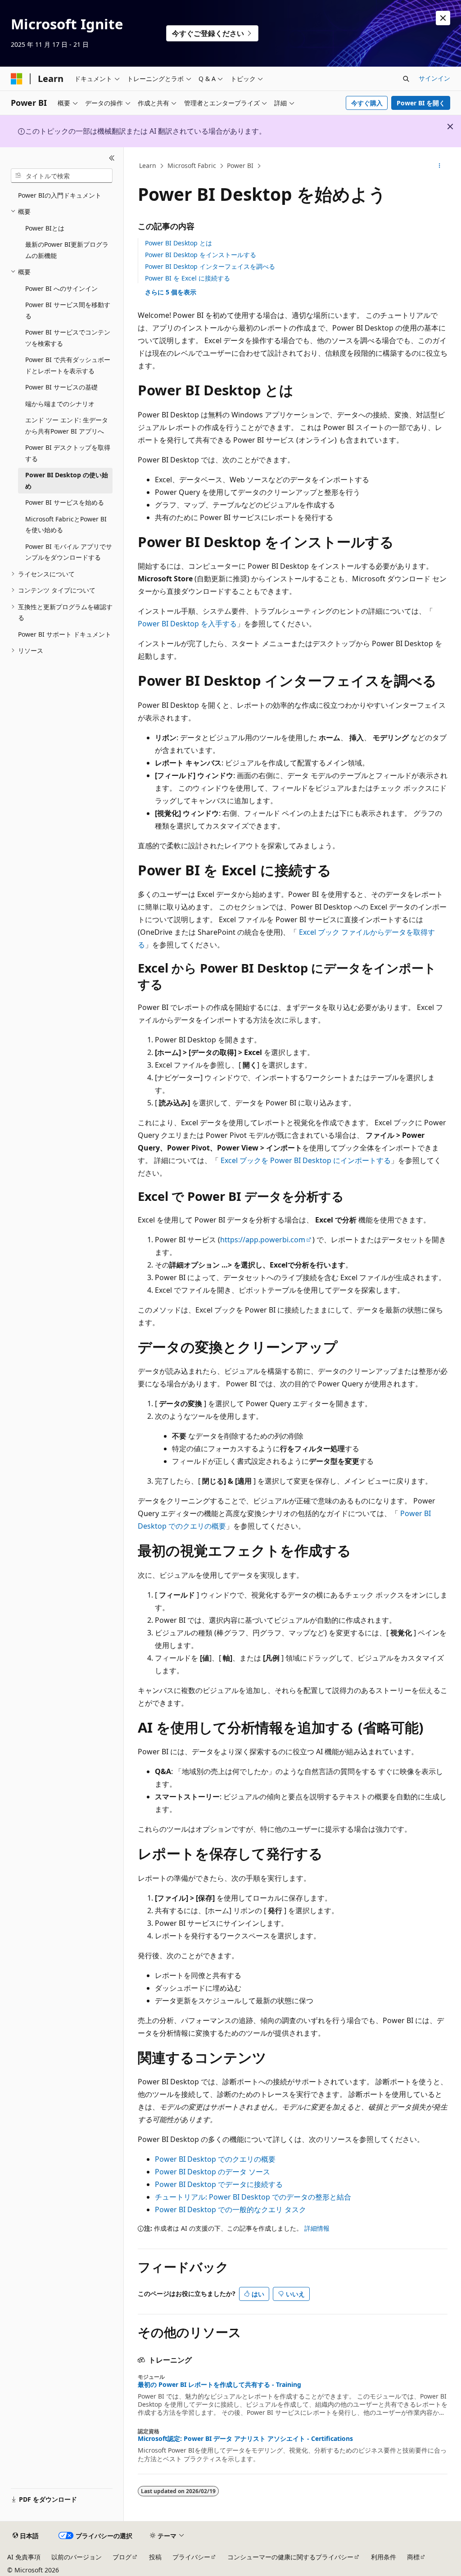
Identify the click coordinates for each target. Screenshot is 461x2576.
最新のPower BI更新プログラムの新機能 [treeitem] (67, 250)
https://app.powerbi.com (263, 1240)
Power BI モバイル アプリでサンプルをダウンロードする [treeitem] (69, 552)
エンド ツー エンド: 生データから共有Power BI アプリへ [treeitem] (67, 426)
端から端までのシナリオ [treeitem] (60, 404)
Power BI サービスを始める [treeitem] (65, 502)
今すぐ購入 (367, 103)
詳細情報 (317, 2228)
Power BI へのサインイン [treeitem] (61, 288)
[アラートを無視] (443, 18)
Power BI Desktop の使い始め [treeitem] (67, 480)
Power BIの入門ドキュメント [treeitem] (60, 195)
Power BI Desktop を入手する (187, 624)
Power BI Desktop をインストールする (201, 255)
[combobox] (62, 176)
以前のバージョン (77, 2557)
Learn (148, 165)
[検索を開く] (406, 79)
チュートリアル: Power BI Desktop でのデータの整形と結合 (253, 2197)
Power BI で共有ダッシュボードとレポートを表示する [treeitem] (68, 365)
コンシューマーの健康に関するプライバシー (290, 2557)
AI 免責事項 (24, 2557)
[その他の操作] (439, 166)
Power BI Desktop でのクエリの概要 (215, 2159)
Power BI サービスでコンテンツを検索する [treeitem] (68, 338)
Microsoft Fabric (192, 165)
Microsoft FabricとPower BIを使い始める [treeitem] (66, 525)
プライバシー (191, 2557)
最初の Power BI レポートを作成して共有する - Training (219, 2385)
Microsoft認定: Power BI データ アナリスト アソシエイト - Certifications (245, 2439)
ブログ (122, 2557)
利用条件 (384, 2557)
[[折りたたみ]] (112, 158)
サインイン (434, 78)
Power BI (240, 165)
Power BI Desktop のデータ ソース (212, 2172)
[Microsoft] (17, 79)
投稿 (155, 2557)
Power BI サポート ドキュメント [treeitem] (65, 634)
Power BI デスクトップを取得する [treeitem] (68, 453)
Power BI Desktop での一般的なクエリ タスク (230, 2209)
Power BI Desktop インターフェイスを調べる (210, 266)
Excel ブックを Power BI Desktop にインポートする (306, 1160)
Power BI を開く (421, 103)
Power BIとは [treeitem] (45, 228)
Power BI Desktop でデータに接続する (219, 2184)
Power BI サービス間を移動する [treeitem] (68, 310)
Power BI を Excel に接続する (188, 278)
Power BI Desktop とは (179, 243)
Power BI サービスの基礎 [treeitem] (61, 387)
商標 (413, 2557)
